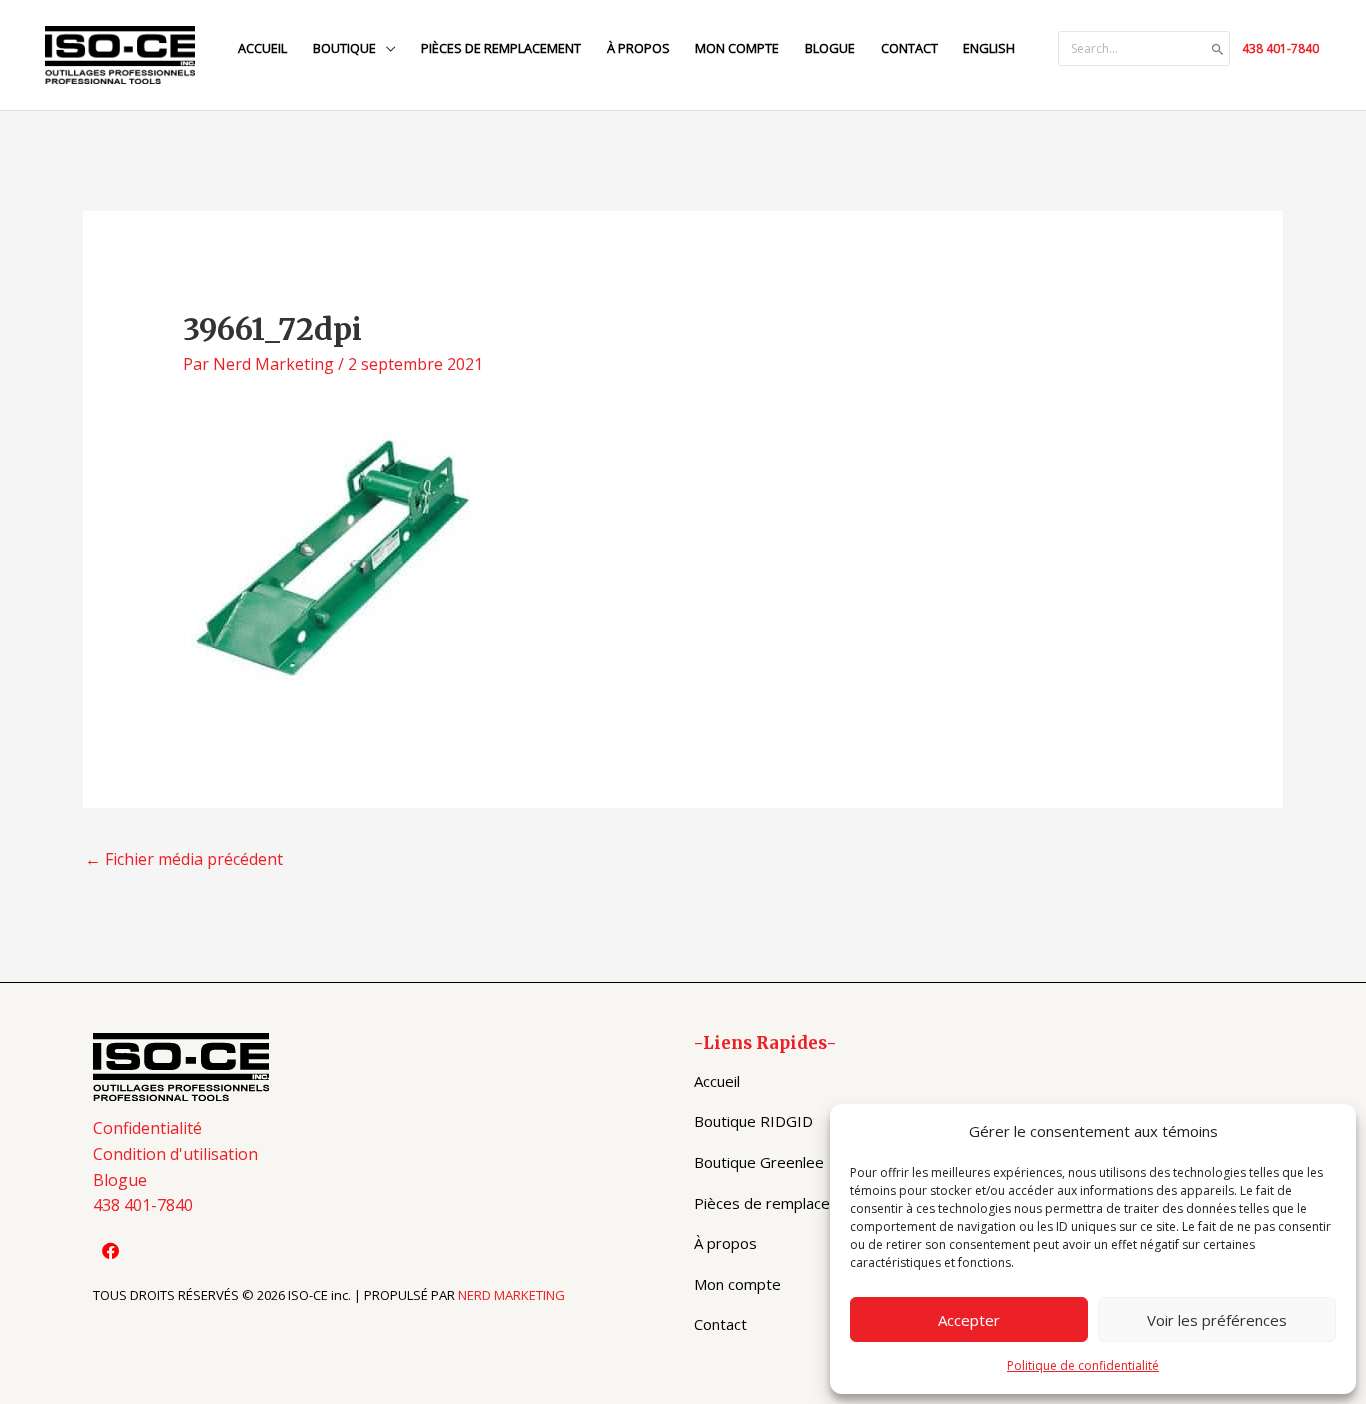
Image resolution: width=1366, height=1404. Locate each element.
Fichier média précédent (184, 859)
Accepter (969, 1320)
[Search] (1218, 49)
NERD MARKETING (511, 1295)
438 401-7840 (1280, 48)
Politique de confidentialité (1083, 1365)
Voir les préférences (1217, 1320)
